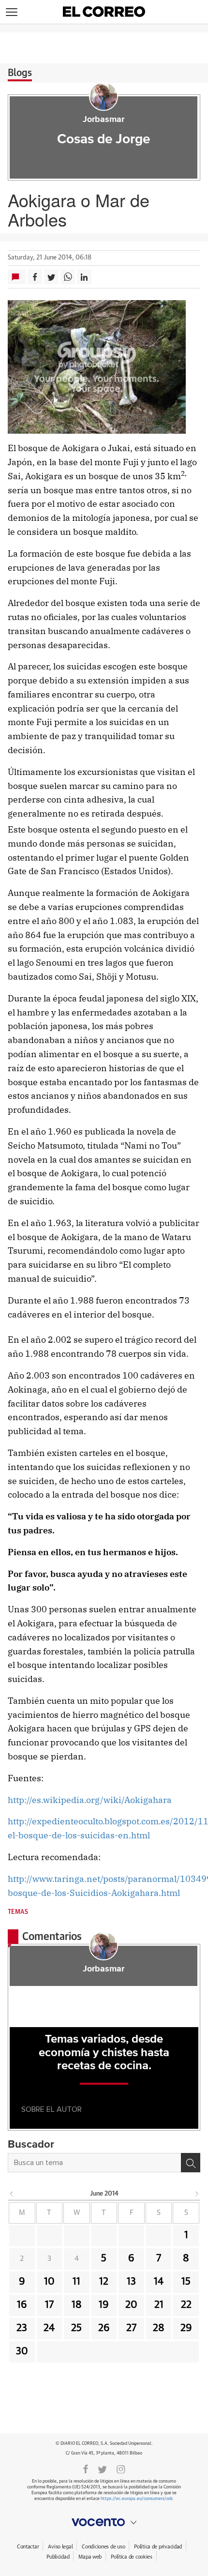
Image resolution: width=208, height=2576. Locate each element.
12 (104, 2282)
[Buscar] (191, 2163)
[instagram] (121, 2469)
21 (159, 2305)
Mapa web (90, 2557)
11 (76, 2282)
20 (131, 2305)
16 (22, 2305)
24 (49, 2328)
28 (159, 2328)
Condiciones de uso (103, 2547)
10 (49, 2282)
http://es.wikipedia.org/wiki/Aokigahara (90, 1800)
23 (22, 2328)
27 (131, 2328)
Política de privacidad (158, 2547)
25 (76, 2328)
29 (186, 2328)
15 (186, 2282)
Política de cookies (132, 2557)
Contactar (28, 2547)
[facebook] (86, 2469)
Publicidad (58, 2557)
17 (49, 2305)
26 (104, 2328)
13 (131, 2282)
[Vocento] (104, 2522)
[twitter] (102, 2469)
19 (104, 2305)
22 (186, 2305)
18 (77, 2305)
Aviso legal (60, 2547)
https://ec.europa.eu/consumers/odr (136, 2499)
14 (159, 2282)
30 (22, 2351)
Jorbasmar (104, 120)
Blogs (20, 73)
